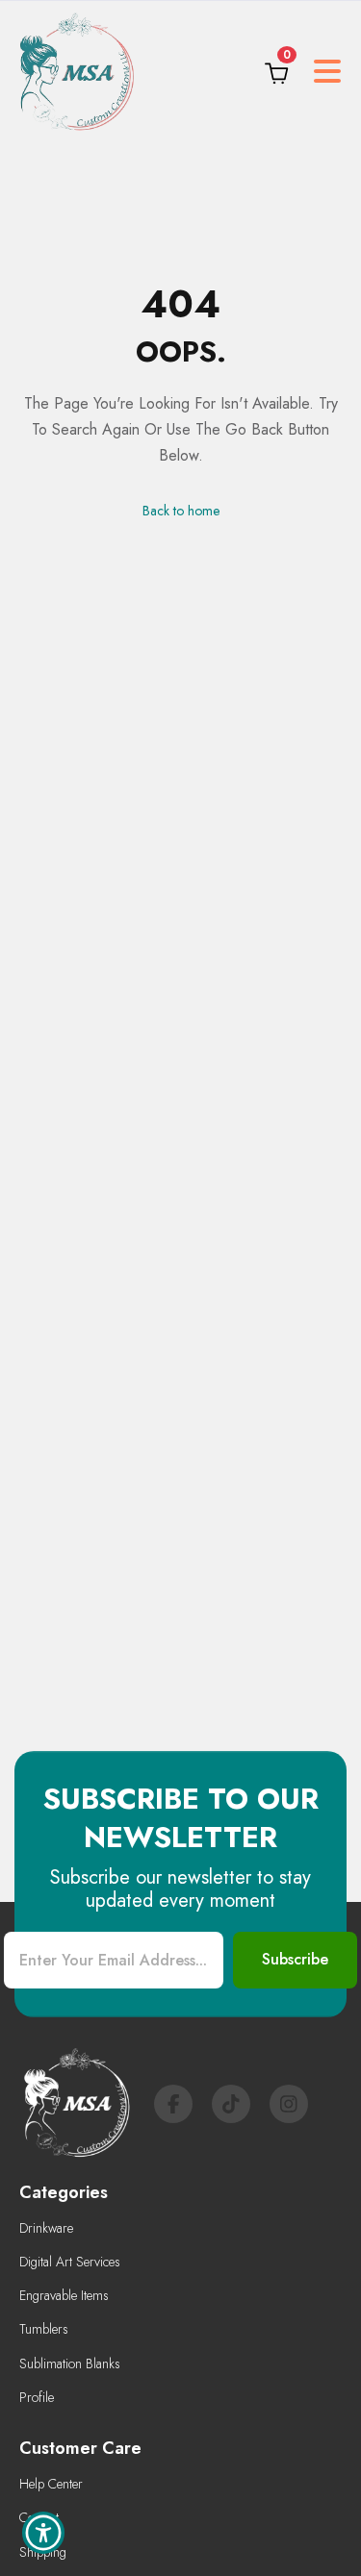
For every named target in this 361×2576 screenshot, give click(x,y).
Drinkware (46, 2228)
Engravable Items (64, 2295)
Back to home (181, 511)
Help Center (51, 2484)
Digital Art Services (70, 2262)
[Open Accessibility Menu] (44, 2533)
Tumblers (44, 2329)
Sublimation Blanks (70, 2363)
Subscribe (295, 1959)
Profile (37, 2397)
